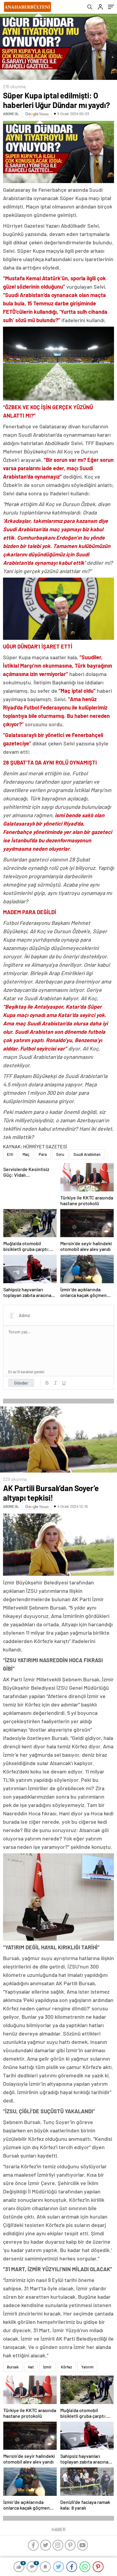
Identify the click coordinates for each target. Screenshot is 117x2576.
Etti (10, 1154)
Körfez (66, 2367)
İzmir (47, 2367)
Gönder (21, 1383)
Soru (60, 1154)
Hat (31, 2367)
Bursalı (13, 2367)
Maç (26, 1154)
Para (43, 1154)
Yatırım (87, 2367)
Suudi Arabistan (87, 1154)
